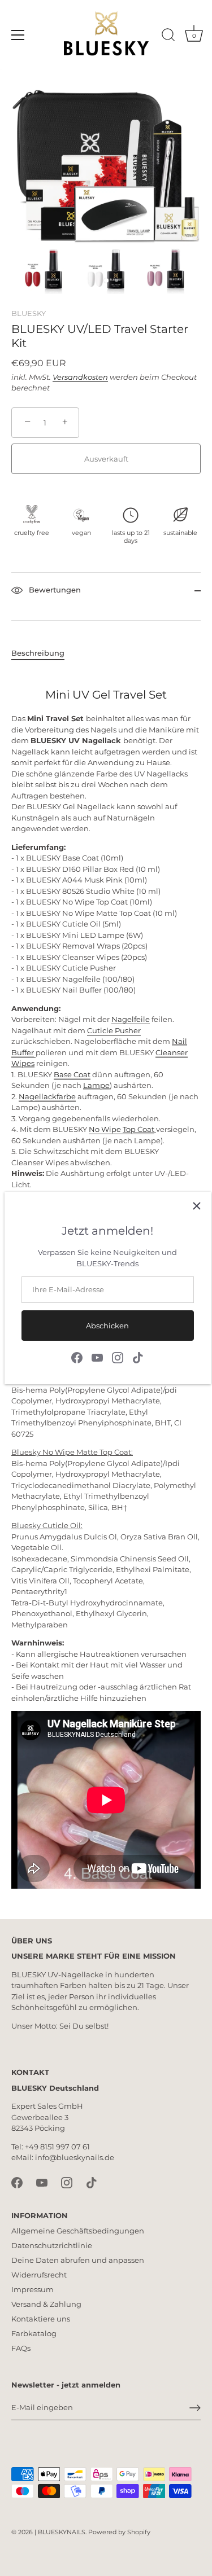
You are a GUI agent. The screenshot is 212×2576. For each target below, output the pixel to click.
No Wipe (106, 1129)
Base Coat (72, 1074)
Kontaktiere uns (41, 2319)
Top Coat (139, 1129)
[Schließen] (197, 1206)
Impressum (33, 2289)
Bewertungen (54, 590)
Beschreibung (38, 653)
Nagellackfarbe (47, 1096)
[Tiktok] (138, 1357)
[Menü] (18, 35)
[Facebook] (77, 1357)
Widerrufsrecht (39, 2275)
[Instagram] (118, 1357)
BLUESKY (29, 313)
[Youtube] (97, 1357)
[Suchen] (168, 37)
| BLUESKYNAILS (60, 2532)
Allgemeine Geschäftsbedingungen (78, 2231)
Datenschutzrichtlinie (52, 2245)
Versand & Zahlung (46, 2304)
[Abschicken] (195, 2408)
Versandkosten (80, 377)
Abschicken (107, 1326)
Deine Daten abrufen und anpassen (78, 2260)
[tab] (44, 653)
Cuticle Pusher (114, 1030)
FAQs (21, 2348)
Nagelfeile (131, 1019)
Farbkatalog (34, 2333)
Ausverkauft (106, 459)
